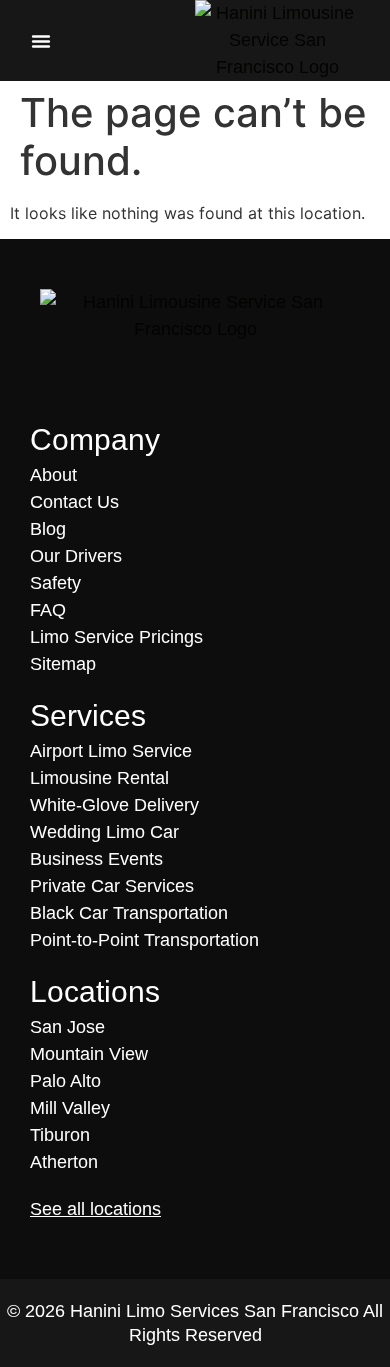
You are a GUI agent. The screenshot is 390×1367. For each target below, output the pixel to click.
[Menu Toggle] (41, 41)
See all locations (95, 1209)
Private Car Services (112, 886)
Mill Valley (70, 1108)
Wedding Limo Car (104, 832)
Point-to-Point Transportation (144, 940)
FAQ (48, 610)
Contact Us (74, 502)
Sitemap (63, 664)
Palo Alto (65, 1081)
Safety (55, 583)
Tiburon (60, 1135)
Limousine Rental (99, 778)
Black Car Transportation (129, 913)
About (53, 475)
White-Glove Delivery (114, 805)
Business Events (96, 859)
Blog (48, 529)
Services (88, 715)
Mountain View (89, 1054)
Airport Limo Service (111, 751)
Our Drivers (76, 556)
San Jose (67, 1027)
